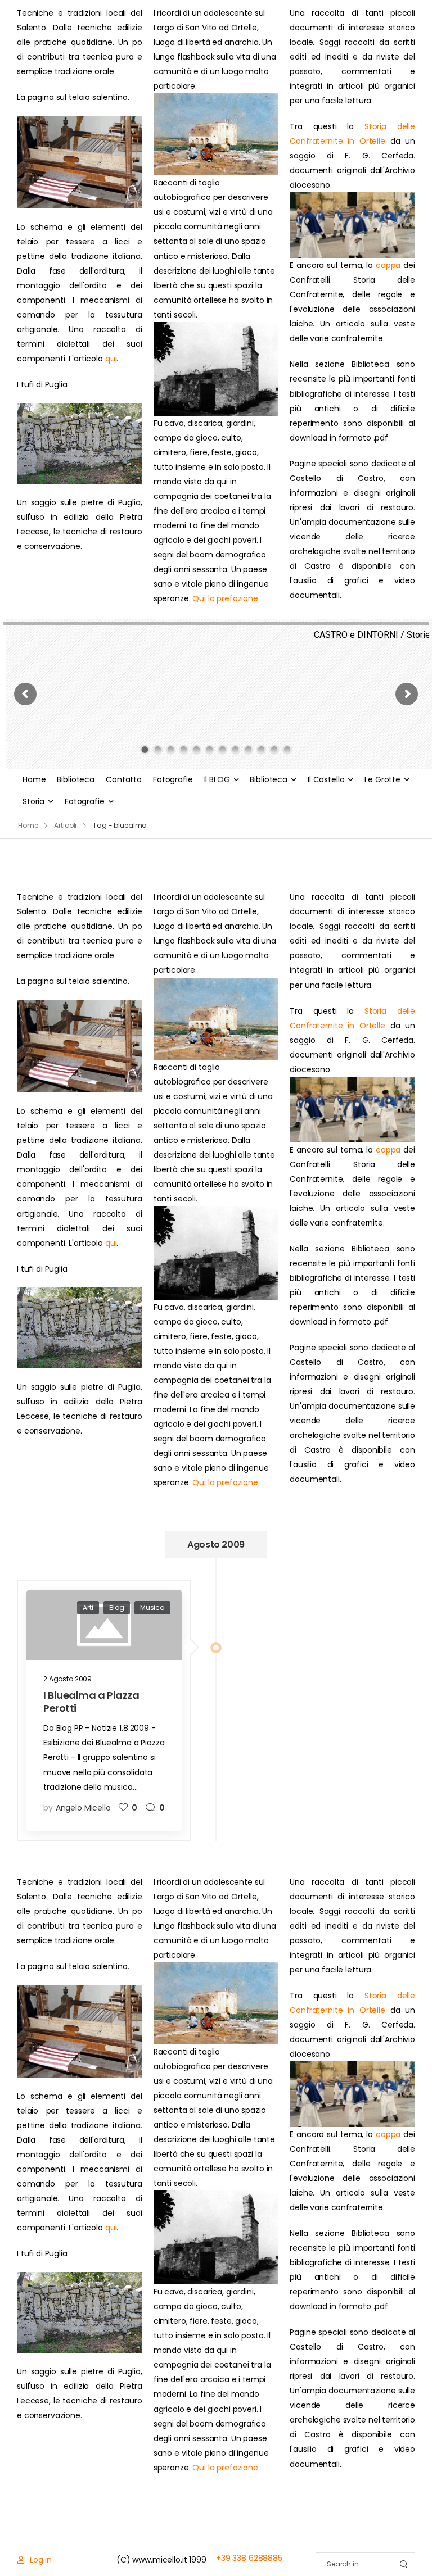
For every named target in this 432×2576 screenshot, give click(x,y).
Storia (33, 801)
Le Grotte (382, 779)
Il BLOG (217, 779)
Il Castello (326, 779)
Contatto (124, 779)
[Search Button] (403, 2564)
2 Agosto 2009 (67, 1679)
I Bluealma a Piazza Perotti (91, 1702)
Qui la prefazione (225, 598)
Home (34, 779)
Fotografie (173, 779)
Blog (117, 1607)
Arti (88, 1607)
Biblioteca (76, 779)
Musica (152, 1607)
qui (111, 359)
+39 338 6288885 (249, 2558)
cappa (388, 265)
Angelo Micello (83, 1808)
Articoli (65, 825)
